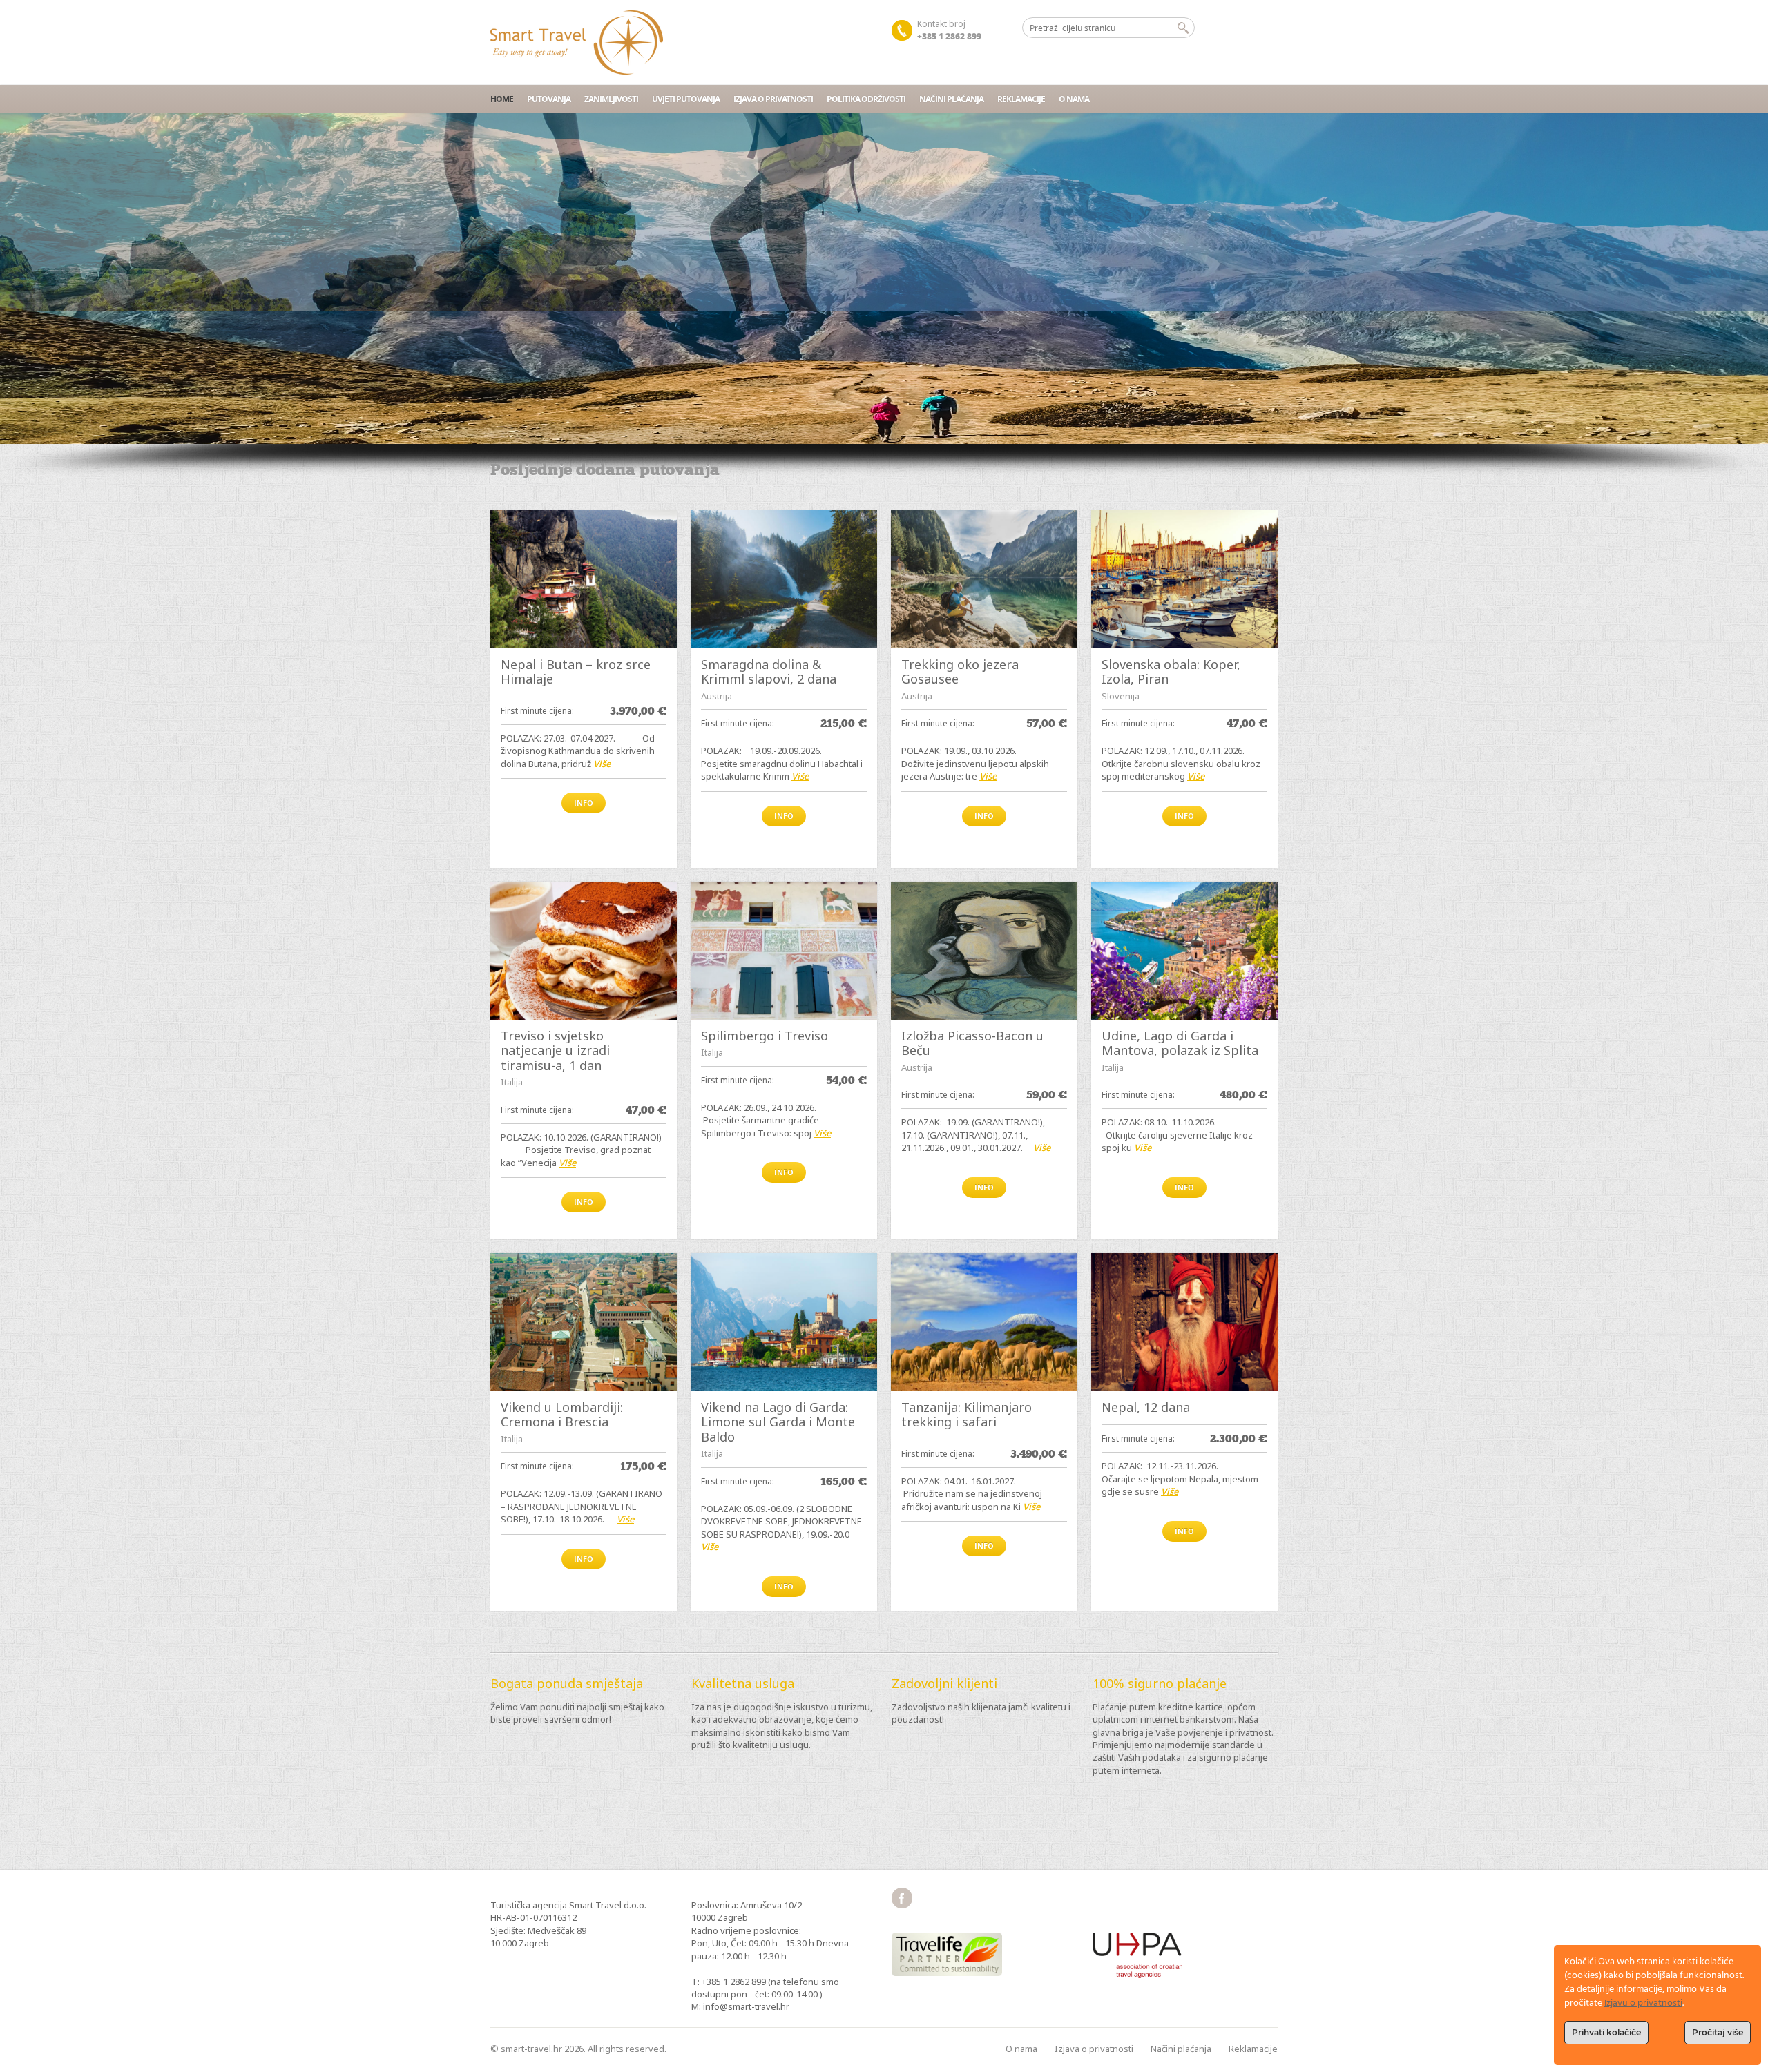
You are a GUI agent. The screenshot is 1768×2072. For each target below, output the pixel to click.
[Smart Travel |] (577, 42)
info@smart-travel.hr (746, 2006)
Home (502, 99)
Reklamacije (1021, 99)
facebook (902, 1898)
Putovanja (549, 99)
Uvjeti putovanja (686, 99)
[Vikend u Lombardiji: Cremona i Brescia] (584, 1322)
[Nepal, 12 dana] (1184, 1322)
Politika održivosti (866, 99)
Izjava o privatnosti (773, 99)
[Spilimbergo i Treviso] (784, 951)
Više (602, 764)
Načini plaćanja (951, 99)
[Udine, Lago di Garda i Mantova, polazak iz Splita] (1184, 951)
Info (584, 803)
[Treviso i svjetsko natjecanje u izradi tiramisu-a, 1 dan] (584, 951)
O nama (1074, 99)
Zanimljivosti (611, 99)
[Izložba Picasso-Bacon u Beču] (984, 951)
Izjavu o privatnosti (1643, 2003)
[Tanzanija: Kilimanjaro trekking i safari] (984, 1322)
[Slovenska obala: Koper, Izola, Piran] (1184, 579)
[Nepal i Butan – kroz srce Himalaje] (584, 579)
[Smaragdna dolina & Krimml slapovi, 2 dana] (784, 579)
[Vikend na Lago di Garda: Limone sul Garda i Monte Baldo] (784, 1322)
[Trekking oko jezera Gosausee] (984, 579)
